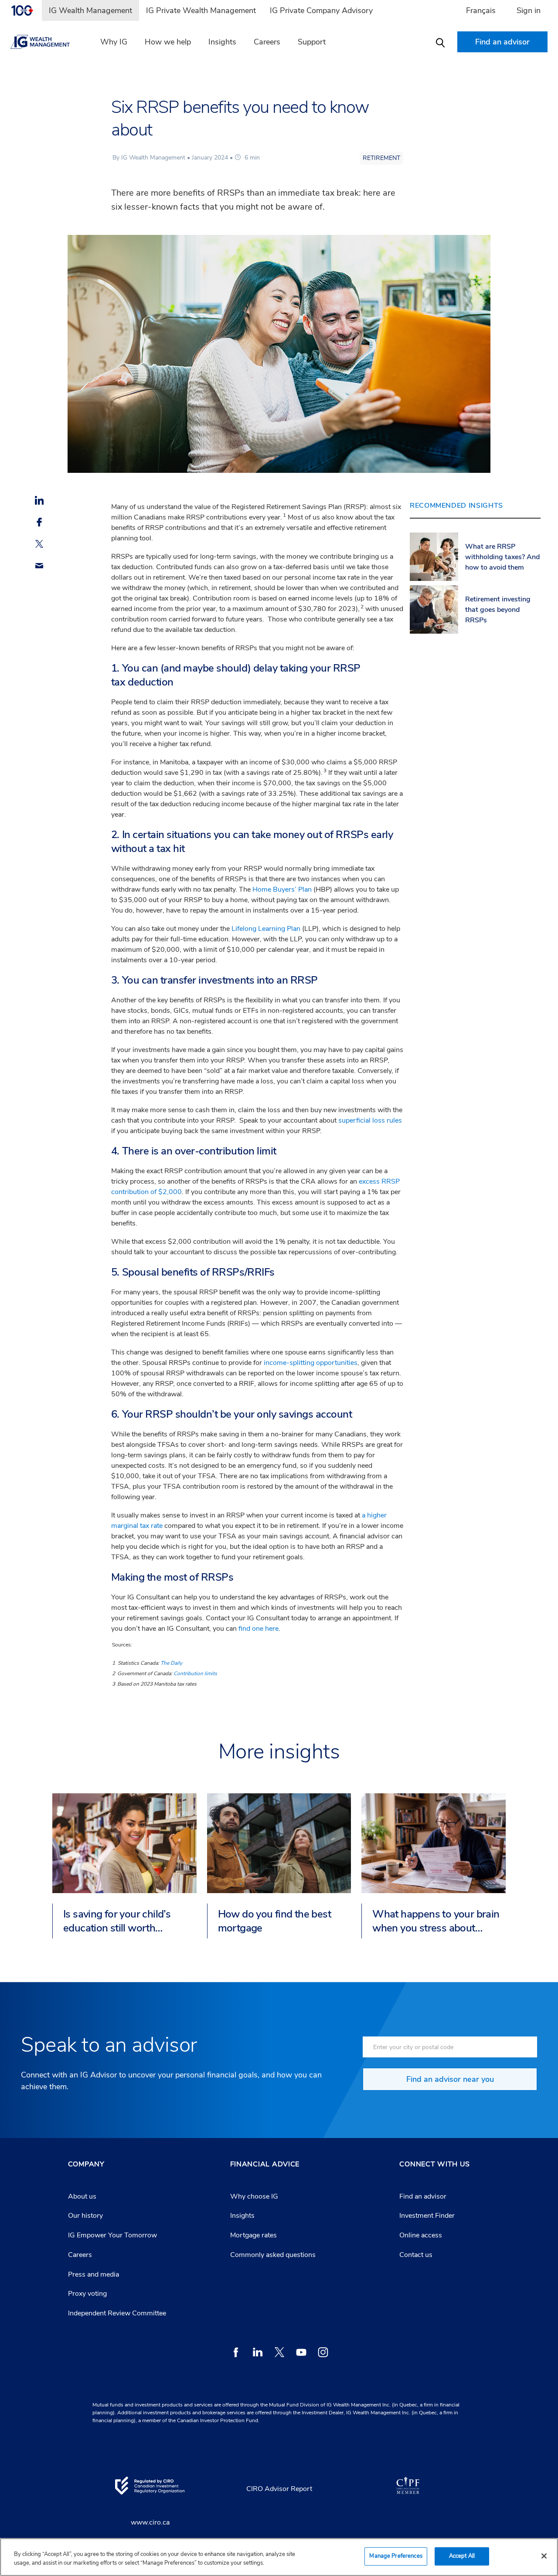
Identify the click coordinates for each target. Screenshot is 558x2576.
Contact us (416, 2255)
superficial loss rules (370, 1120)
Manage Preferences (396, 2556)
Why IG (114, 42)
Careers (267, 42)
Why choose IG (254, 2196)
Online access (421, 2235)
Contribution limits (195, 1673)
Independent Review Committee (117, 2313)
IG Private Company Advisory (321, 10)
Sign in (529, 10)
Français (481, 10)
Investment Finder (427, 2216)
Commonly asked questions (273, 2255)
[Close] (544, 2556)
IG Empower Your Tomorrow (112, 2235)
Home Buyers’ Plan (282, 889)
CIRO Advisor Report (279, 2489)
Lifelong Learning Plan (266, 929)
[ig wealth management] (48, 42)
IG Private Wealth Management (201, 10)
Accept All (462, 2556)
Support (312, 42)
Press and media (94, 2274)
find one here (259, 1629)
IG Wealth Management (90, 10)
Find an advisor (423, 2196)
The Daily (171, 1663)
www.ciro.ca (150, 2522)
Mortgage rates (253, 2235)
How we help (168, 42)
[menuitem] (26, 10)
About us (82, 2196)
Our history (85, 2216)
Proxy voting (87, 2294)
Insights (222, 42)
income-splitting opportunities (311, 1363)
